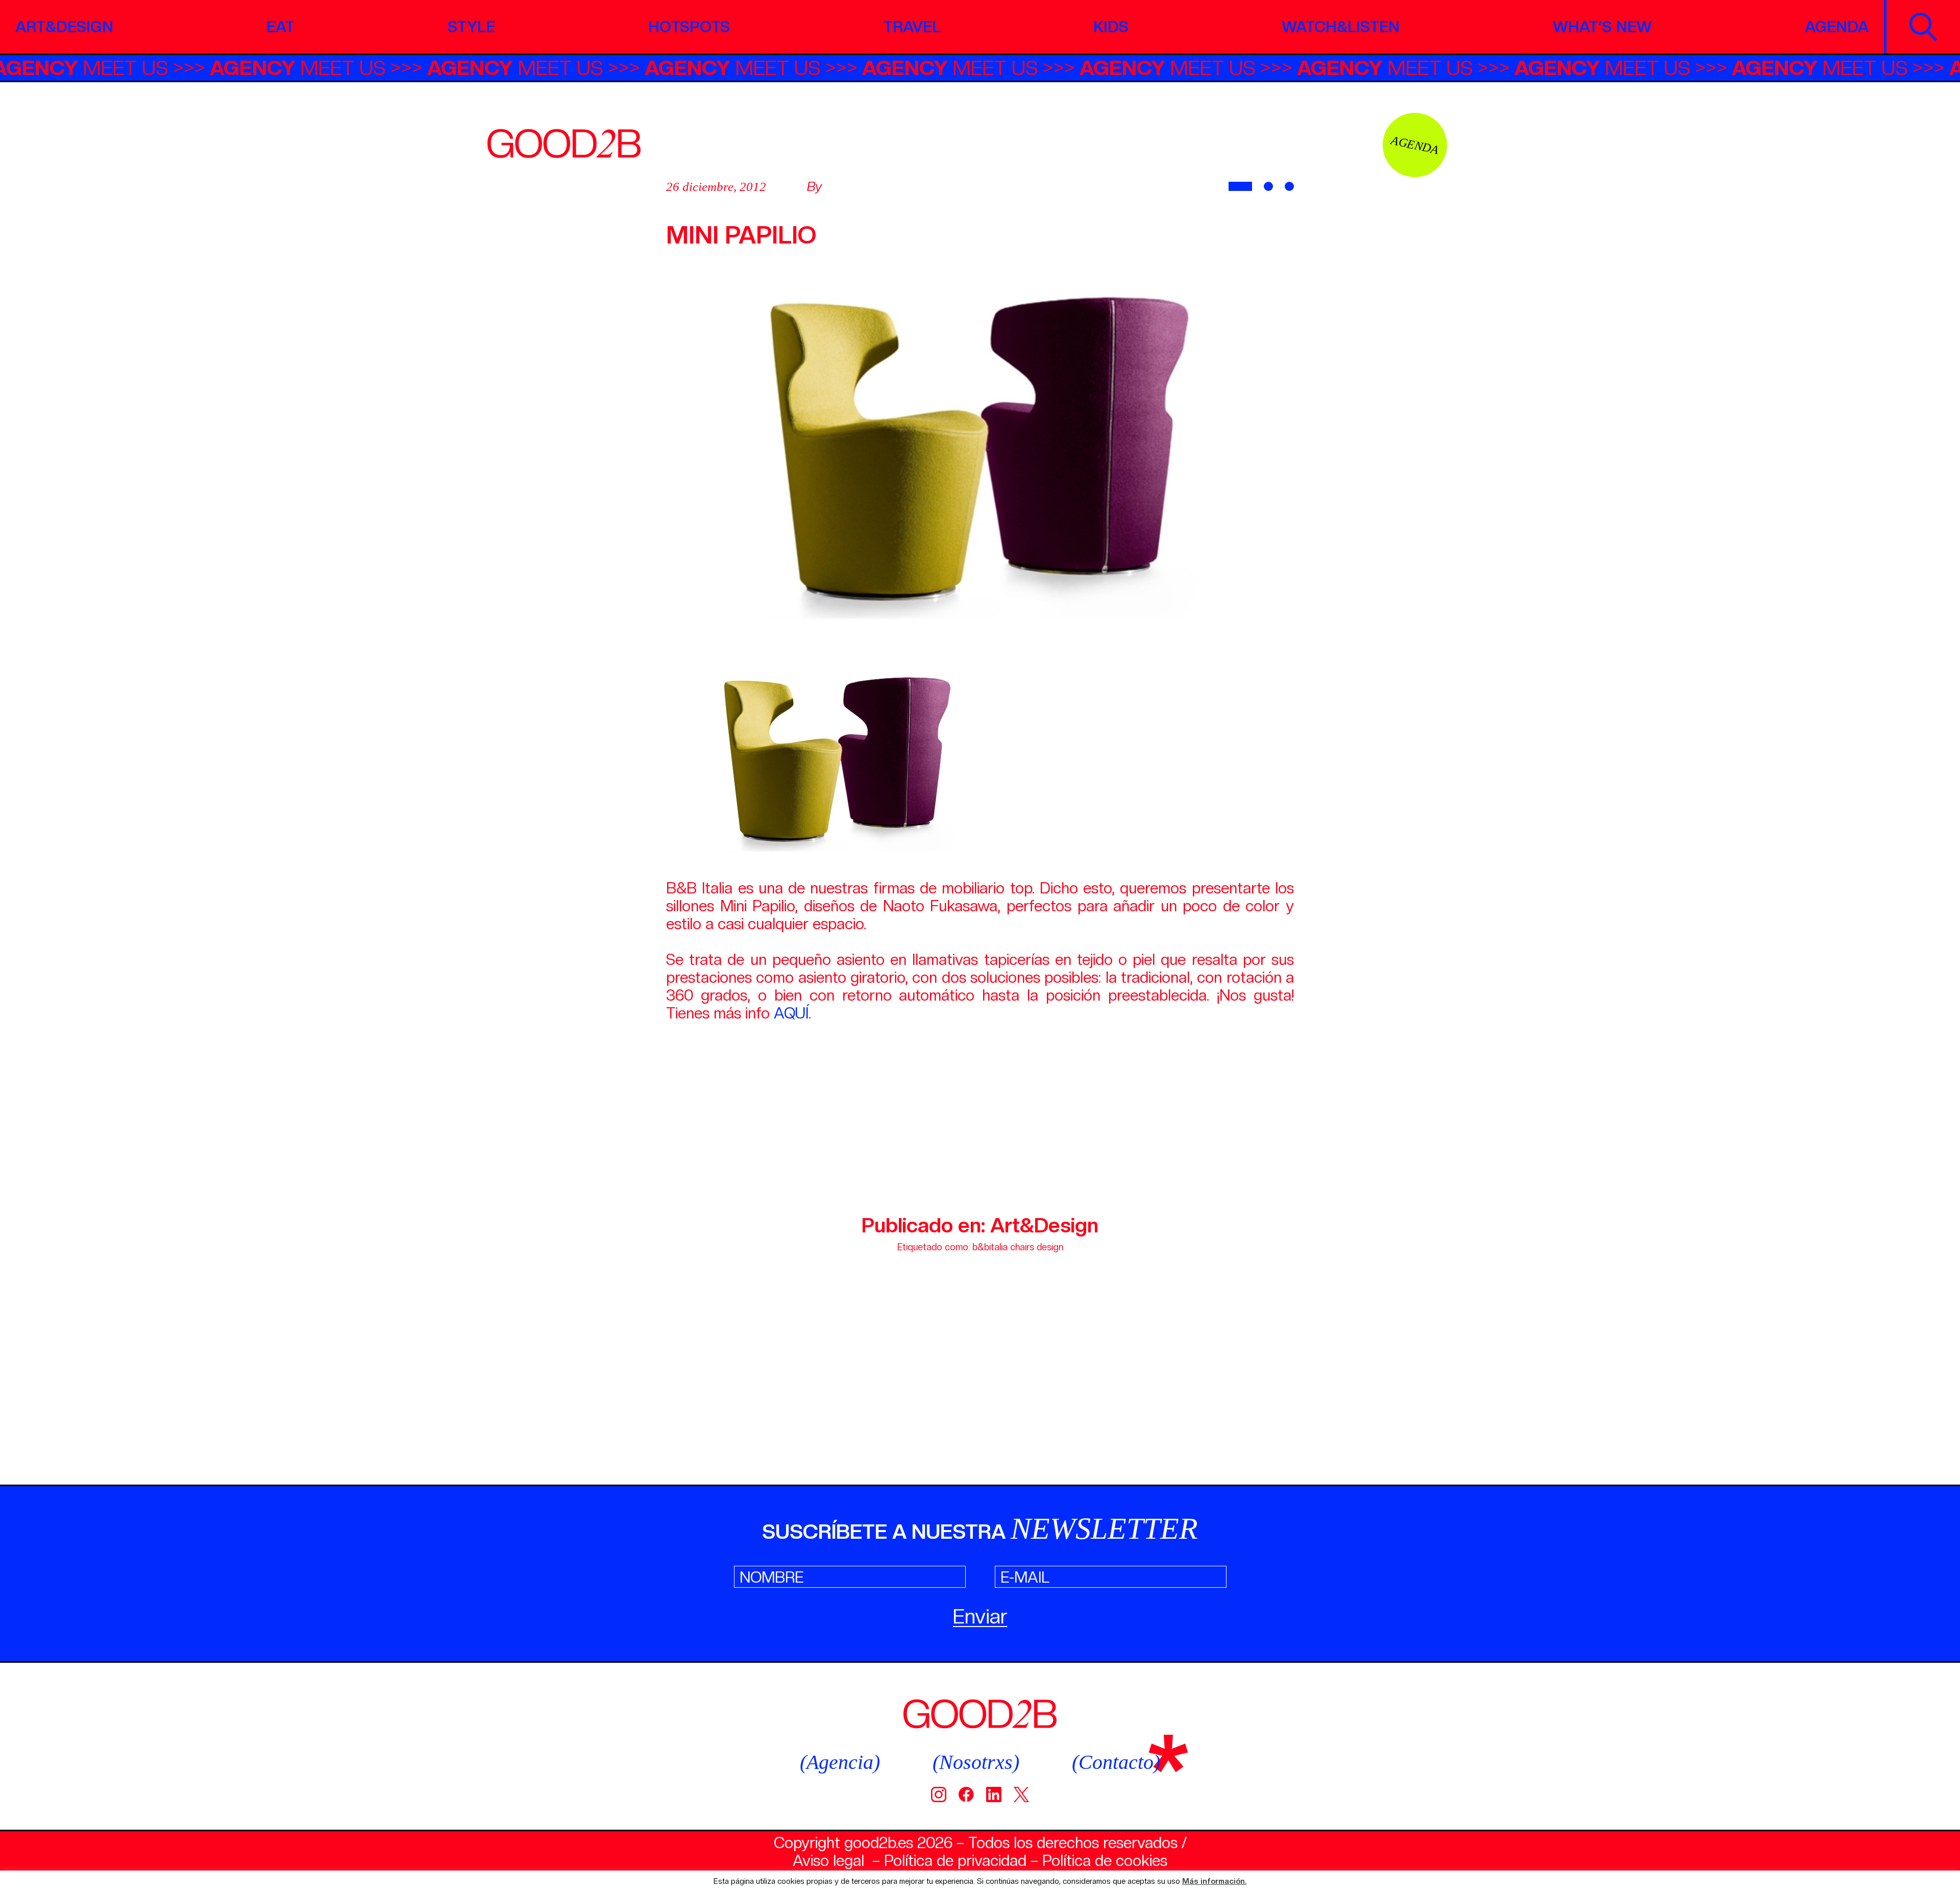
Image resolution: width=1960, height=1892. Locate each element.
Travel (912, 27)
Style (471, 27)
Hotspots (689, 27)
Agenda (1837, 27)
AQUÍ (791, 1013)
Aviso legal (828, 1860)
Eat (280, 27)
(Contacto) (1116, 1762)
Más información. (1214, 1882)
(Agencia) (840, 1762)
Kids (1111, 27)
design (1050, 1247)
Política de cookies (1105, 1860)
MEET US (145, 68)
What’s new (1602, 27)
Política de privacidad (955, 1860)
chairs (1022, 1247)
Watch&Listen (1341, 27)
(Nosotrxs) (976, 1762)
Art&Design (64, 27)
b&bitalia (990, 1247)
